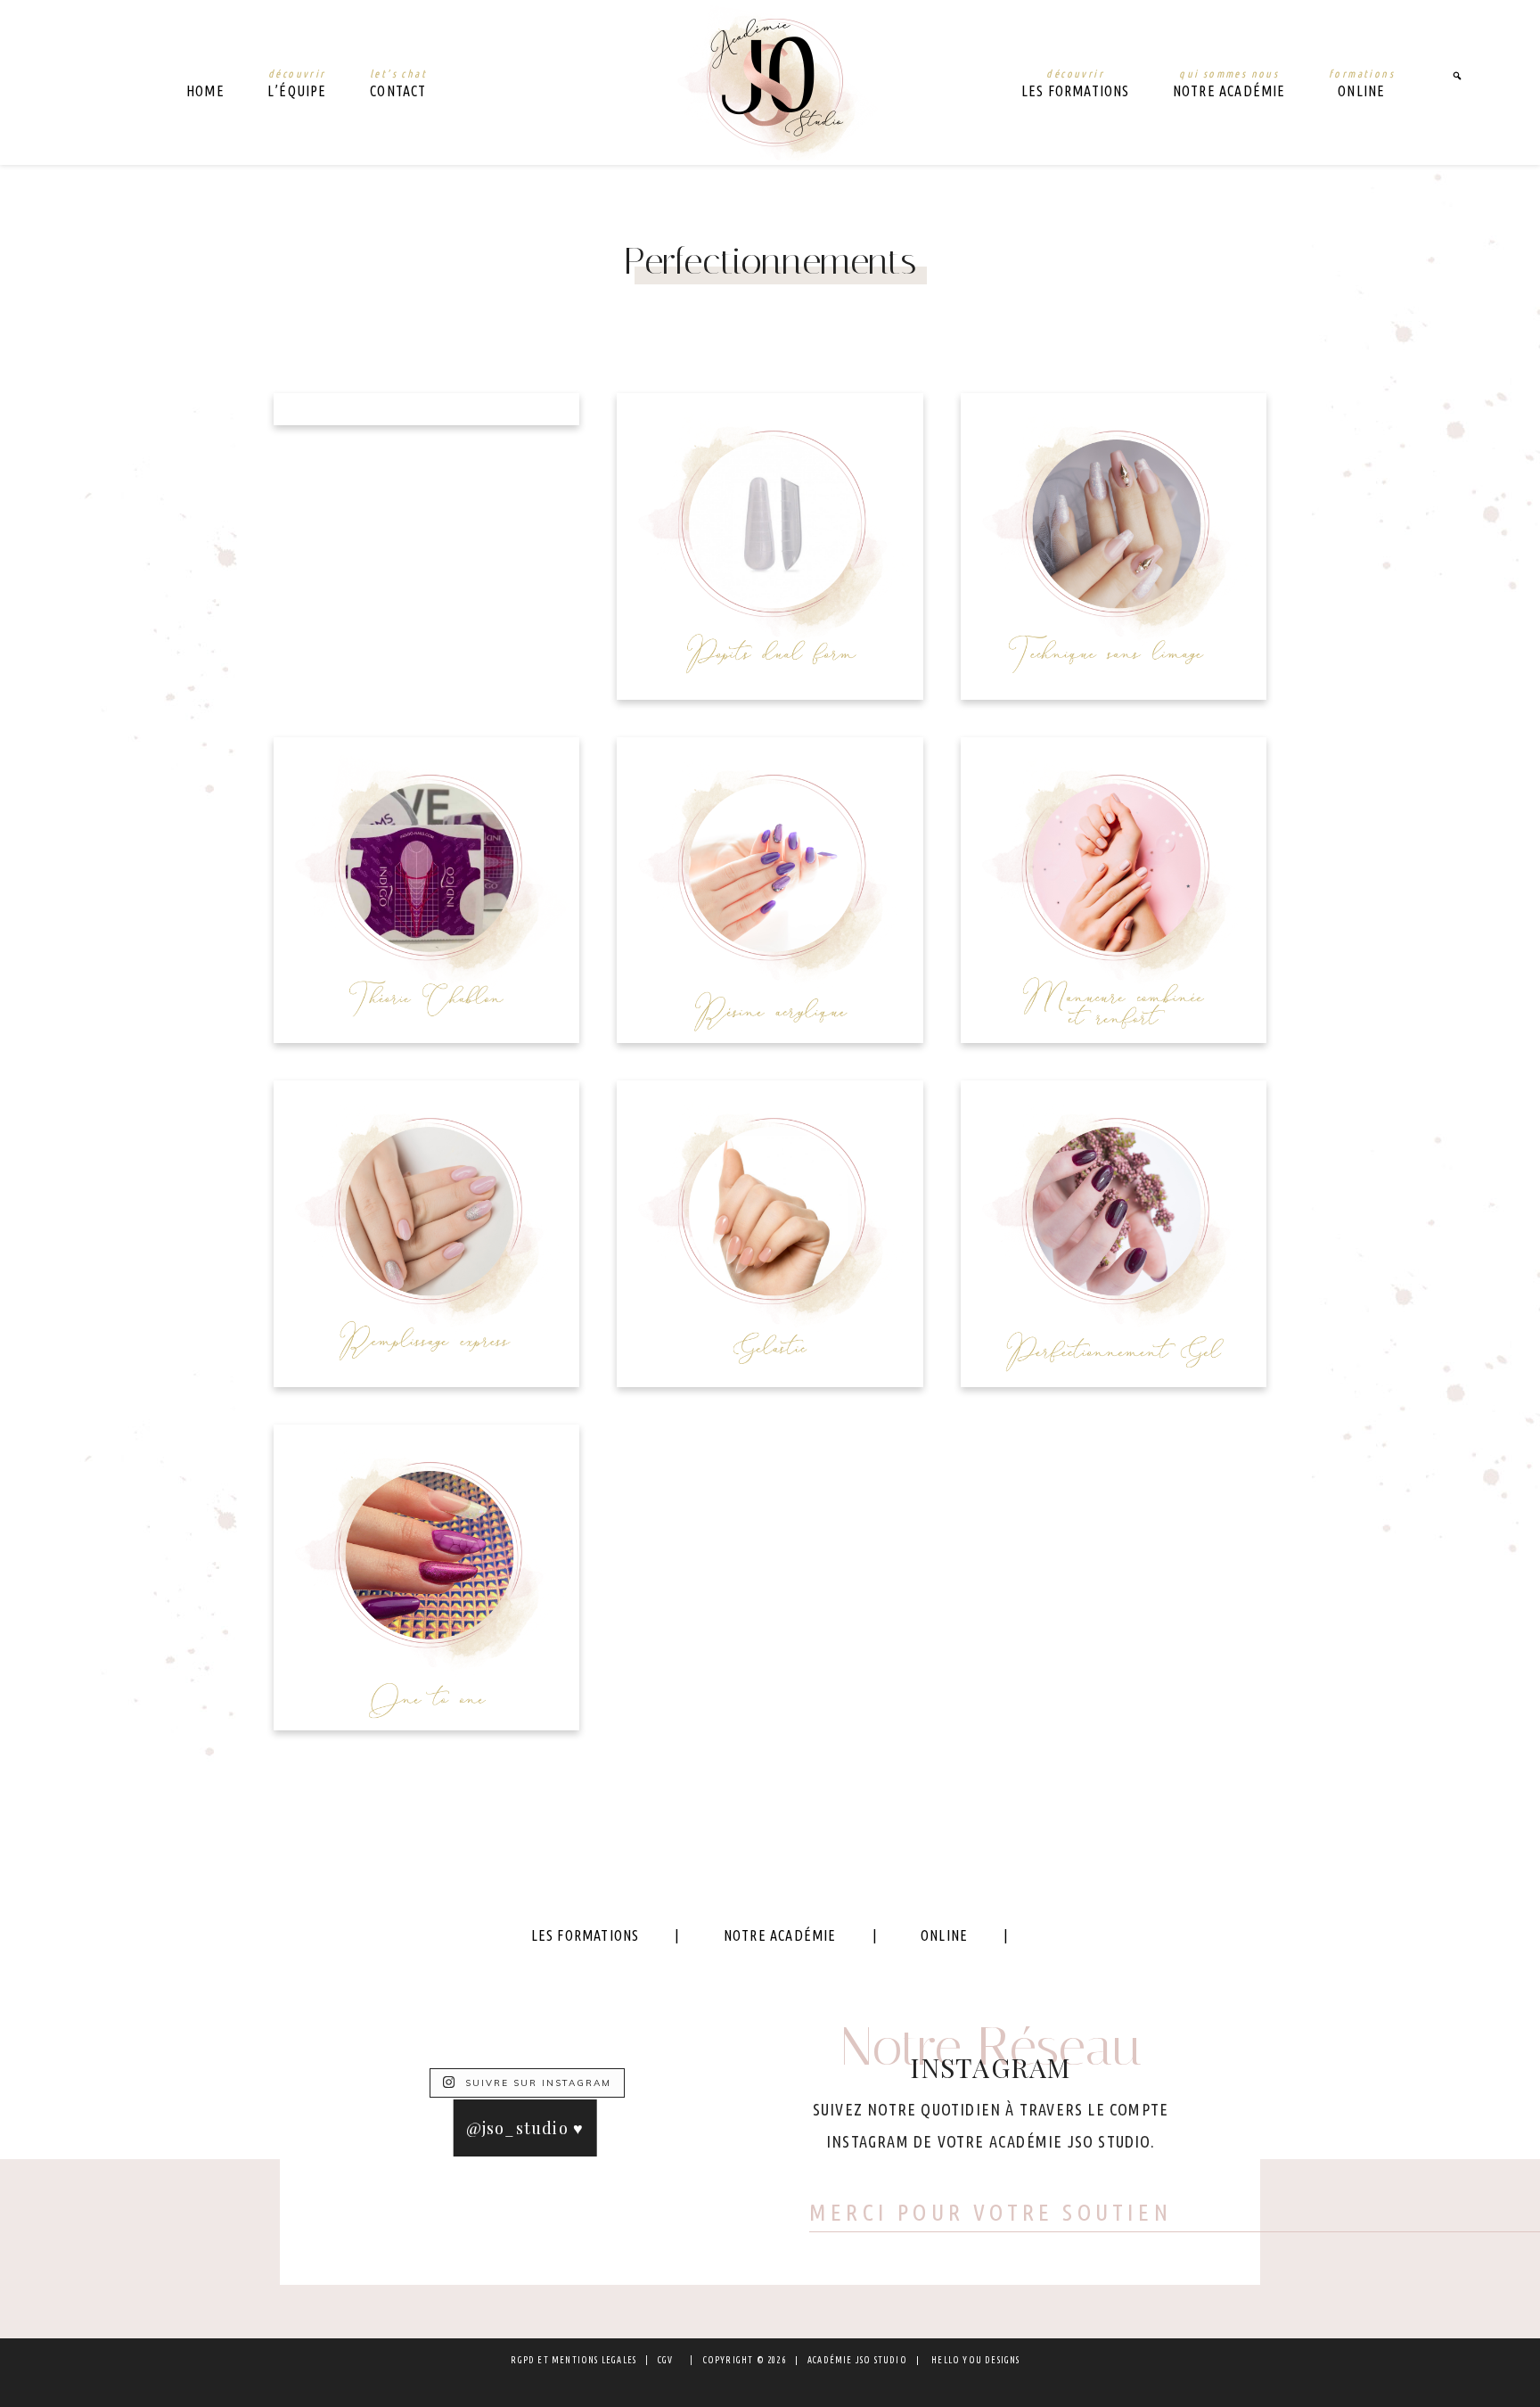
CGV (666, 2360)
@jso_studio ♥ (525, 2128)
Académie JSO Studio (770, 82)
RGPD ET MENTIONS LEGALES (573, 2360)
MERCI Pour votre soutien (991, 2212)
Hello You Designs (975, 2360)
